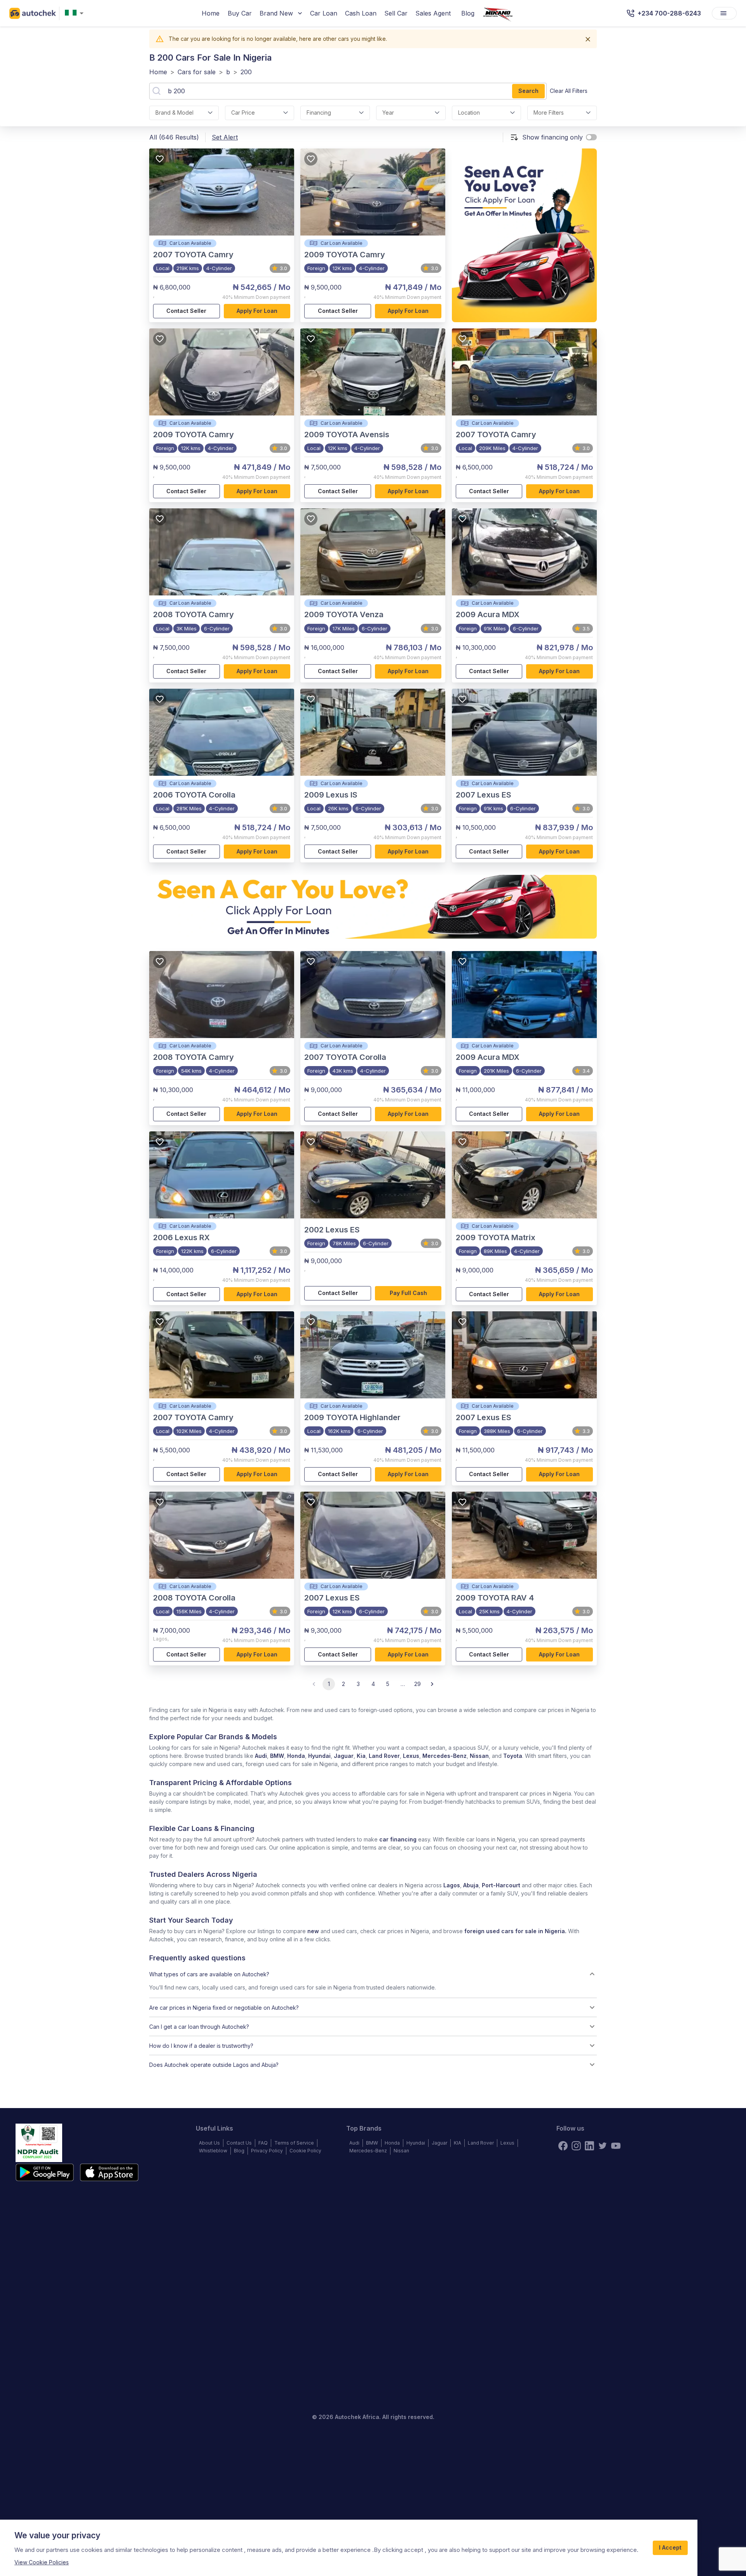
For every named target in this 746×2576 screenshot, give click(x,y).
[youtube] (616, 2146)
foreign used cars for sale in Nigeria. (515, 1931)
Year (388, 113)
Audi (261, 1756)
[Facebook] (563, 2146)
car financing (398, 1839)
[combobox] (76, 13)
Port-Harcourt (501, 1885)
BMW (277, 1756)
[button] (373, 1974)
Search (528, 91)
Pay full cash (408, 1293)
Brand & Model (174, 113)
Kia (361, 1756)
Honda (296, 1756)
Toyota (513, 1756)
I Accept (670, 2547)
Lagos (452, 1885)
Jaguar (344, 1756)
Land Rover (384, 1756)
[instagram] (576, 2146)
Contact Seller (186, 311)
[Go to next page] (432, 1684)
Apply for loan (257, 311)
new (313, 1931)
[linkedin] (589, 2146)
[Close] (588, 39)
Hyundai (319, 1756)
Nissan (479, 1756)
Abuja (471, 1885)
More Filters (549, 113)
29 (417, 1684)
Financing (319, 113)
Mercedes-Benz (444, 1756)
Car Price (243, 113)
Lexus (411, 1756)
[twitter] (603, 2146)
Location (469, 113)
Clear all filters (569, 91)
